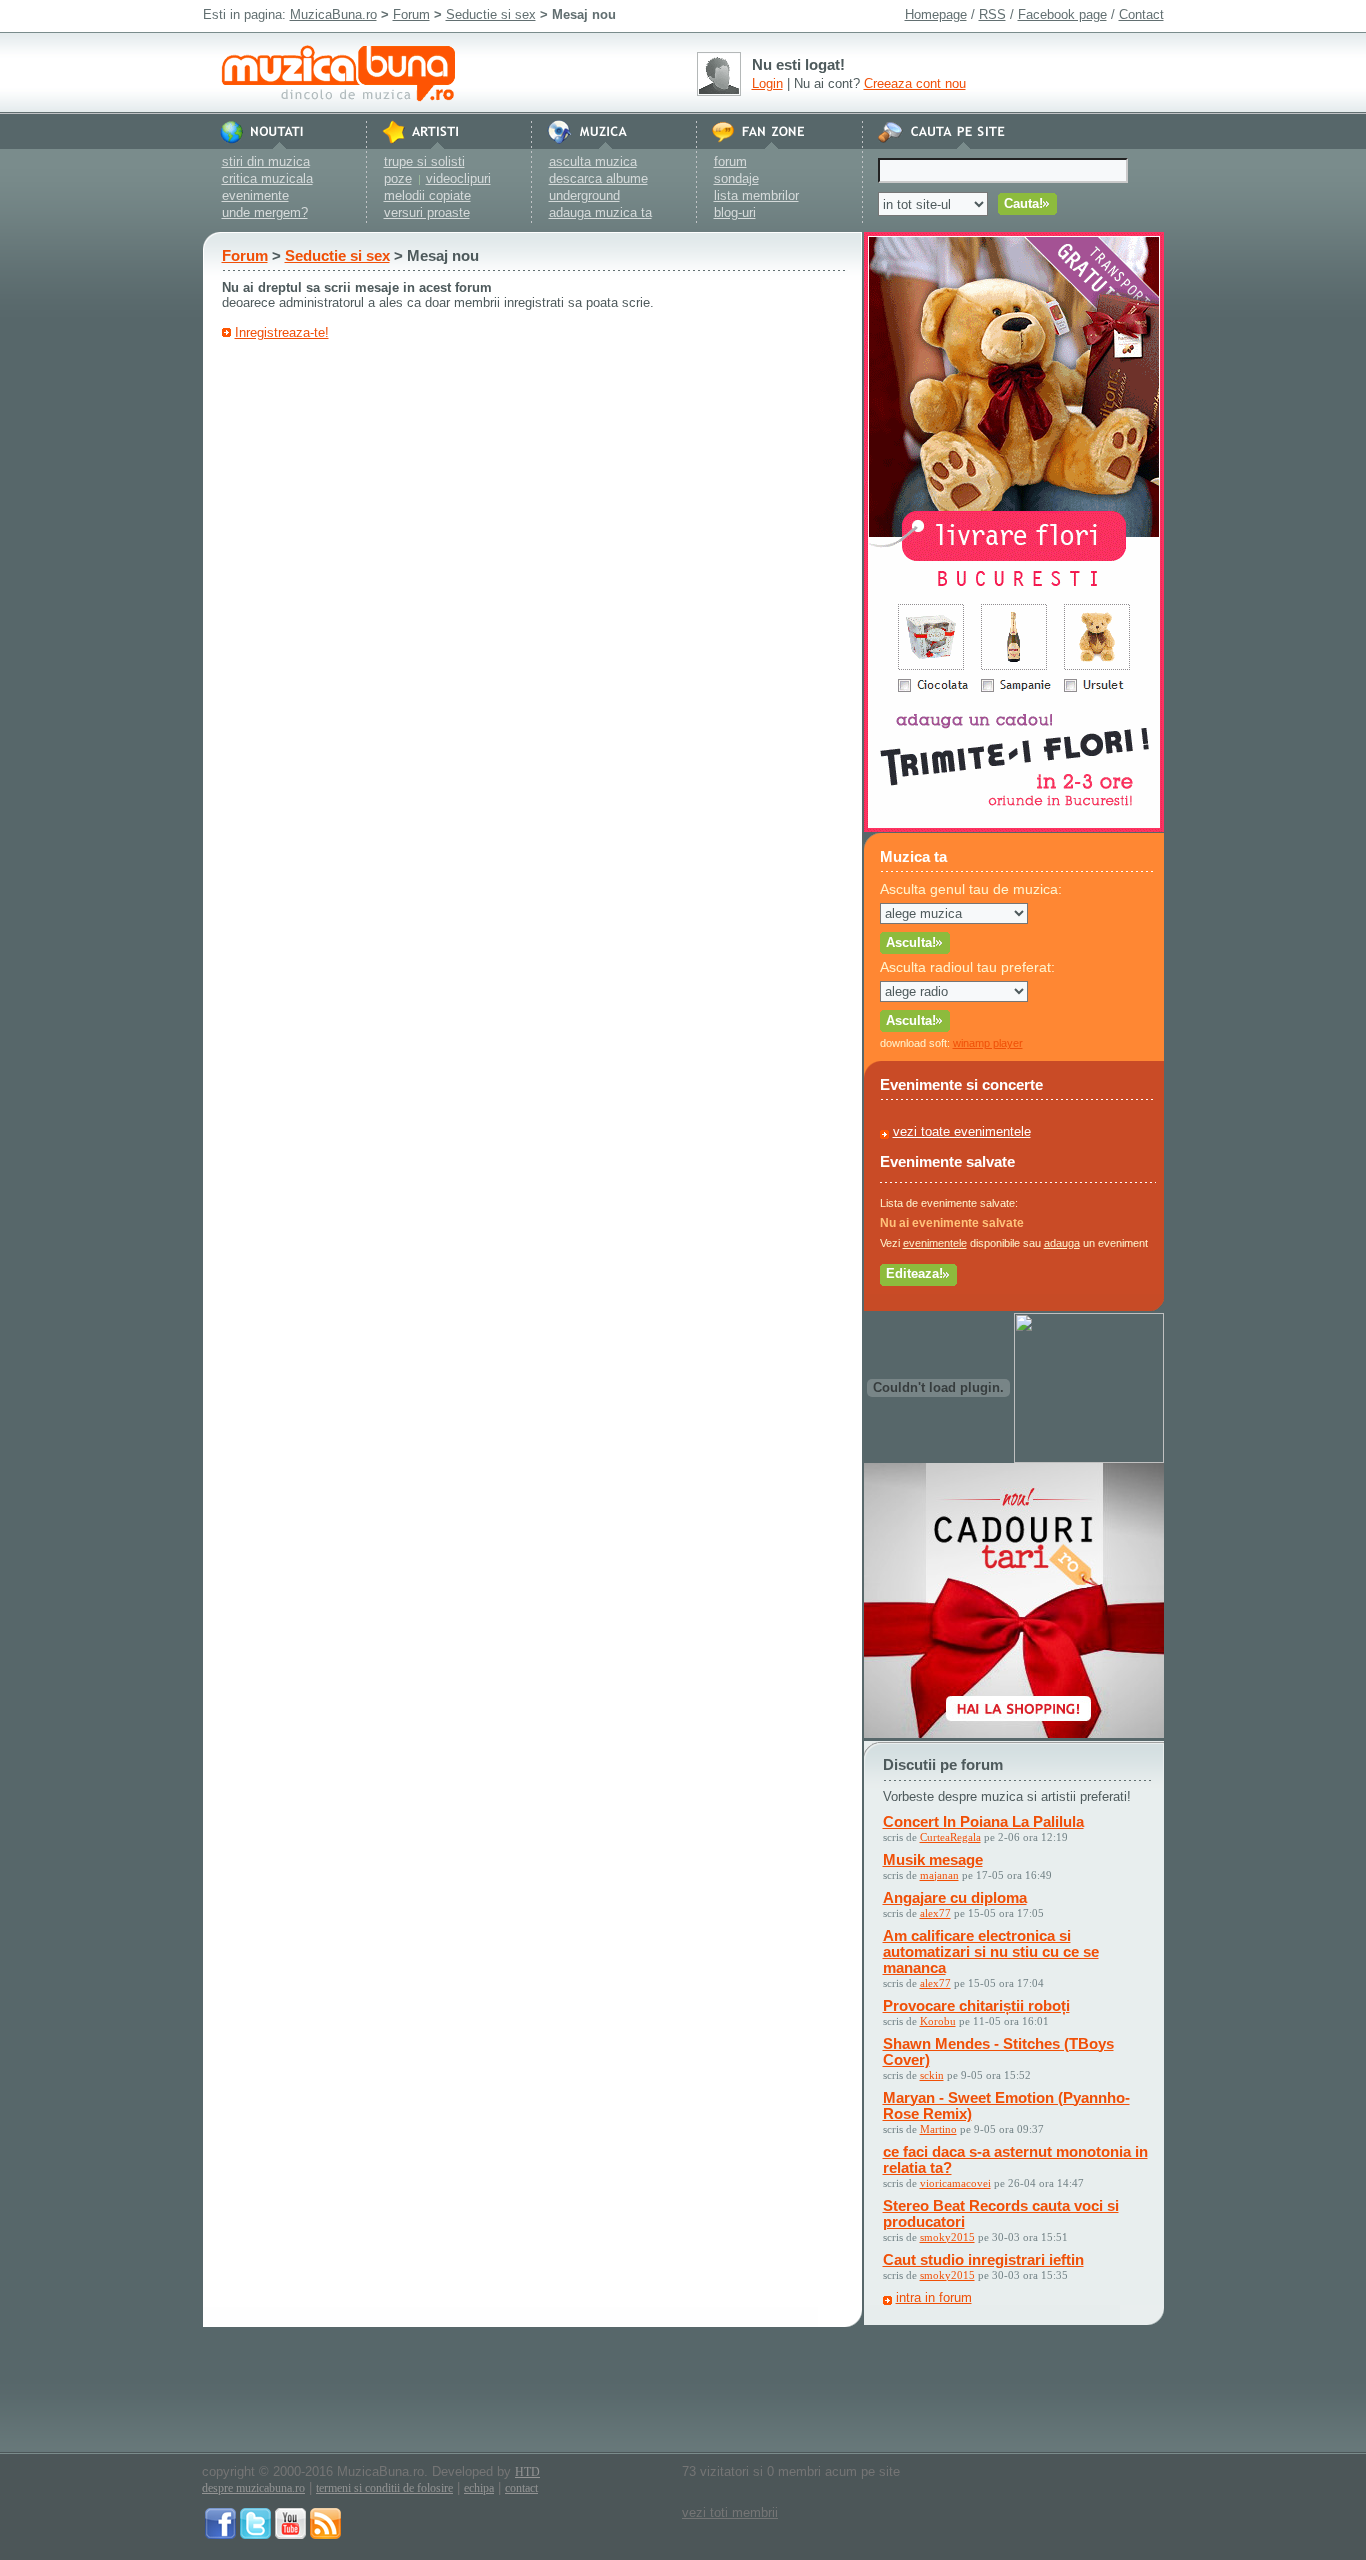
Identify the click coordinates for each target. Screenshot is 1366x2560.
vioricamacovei (955, 2183)
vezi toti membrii (730, 2512)
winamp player (988, 1043)
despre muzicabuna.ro (253, 2488)
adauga (1062, 1243)
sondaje (736, 178)
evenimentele (935, 1243)
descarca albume (598, 178)
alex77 (935, 1913)
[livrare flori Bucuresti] (1014, 827)
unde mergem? (265, 212)
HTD (527, 2472)
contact (521, 2488)
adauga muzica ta (600, 212)
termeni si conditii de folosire (384, 2488)
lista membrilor (756, 195)
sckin (932, 2075)
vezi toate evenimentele (962, 1131)
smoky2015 (947, 2237)
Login (767, 83)
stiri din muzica (266, 161)
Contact (1141, 14)
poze (398, 178)
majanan (939, 1875)
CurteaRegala (950, 1837)
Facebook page (1062, 14)
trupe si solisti (424, 161)
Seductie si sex (491, 14)
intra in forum (934, 2297)
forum (730, 161)
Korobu (938, 2021)
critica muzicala (267, 178)
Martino (938, 2129)
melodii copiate (427, 195)
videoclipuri (458, 178)
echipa (479, 2488)
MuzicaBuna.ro (333, 14)
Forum (411, 14)
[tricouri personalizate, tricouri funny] (1089, 1458)
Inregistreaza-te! (282, 332)
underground (584, 195)
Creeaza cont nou (915, 83)
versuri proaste (427, 212)
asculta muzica (593, 161)
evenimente (255, 195)
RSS (992, 14)
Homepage (936, 14)
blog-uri (735, 212)
